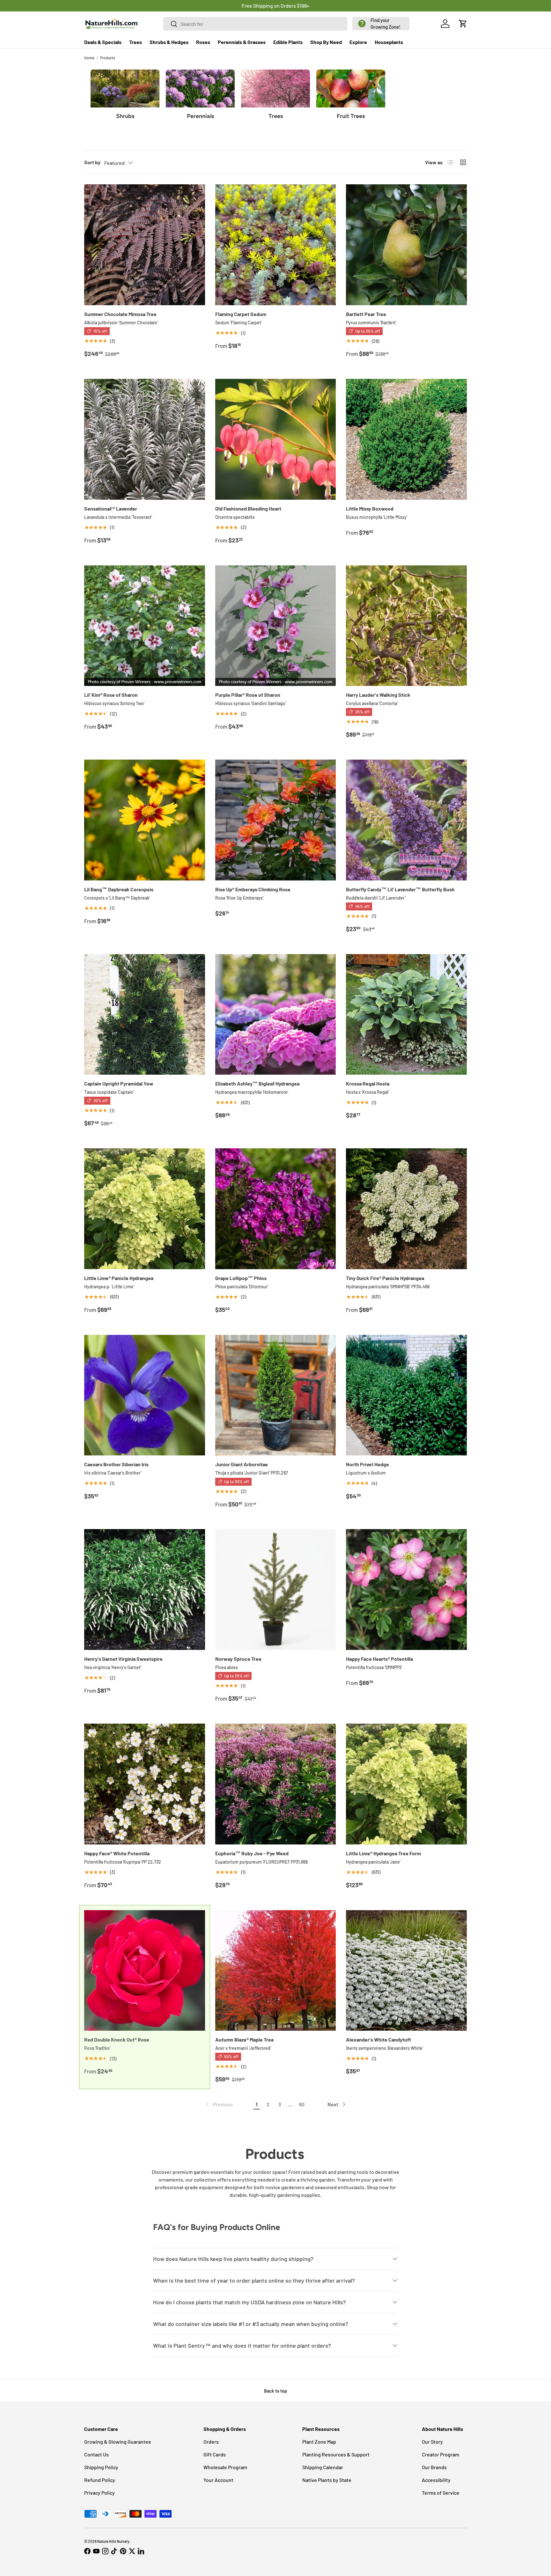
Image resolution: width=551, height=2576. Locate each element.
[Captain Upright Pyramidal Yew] (145, 1015)
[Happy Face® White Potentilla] (145, 1784)
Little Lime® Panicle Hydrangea (119, 1278)
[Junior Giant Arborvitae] (276, 1395)
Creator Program (441, 2454)
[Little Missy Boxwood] (406, 439)
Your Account (218, 2480)
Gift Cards (215, 2454)
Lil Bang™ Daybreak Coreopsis (119, 889)
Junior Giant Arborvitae (242, 1464)
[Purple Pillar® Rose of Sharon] (276, 626)
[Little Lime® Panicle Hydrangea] (145, 1209)
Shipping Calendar (323, 2467)
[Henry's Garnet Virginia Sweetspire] (145, 1590)
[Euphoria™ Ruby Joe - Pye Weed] (276, 1784)
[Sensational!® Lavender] (145, 439)
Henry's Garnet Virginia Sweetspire (123, 1659)
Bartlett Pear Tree (366, 314)
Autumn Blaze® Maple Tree (245, 2039)
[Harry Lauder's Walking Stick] (406, 626)
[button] (381, 24)
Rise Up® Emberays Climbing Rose (253, 889)
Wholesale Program (225, 2467)
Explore (358, 42)
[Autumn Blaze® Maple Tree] (276, 1971)
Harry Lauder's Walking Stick (378, 695)
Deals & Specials (103, 42)
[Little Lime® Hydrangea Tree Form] (406, 1784)
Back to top (275, 2391)
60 (302, 2104)
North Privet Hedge (367, 1464)
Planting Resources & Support (336, 2454)
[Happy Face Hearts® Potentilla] (406, 1590)
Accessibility (436, 2480)
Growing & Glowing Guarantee (118, 2442)
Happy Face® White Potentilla (117, 1853)
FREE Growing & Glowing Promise (302, 6)
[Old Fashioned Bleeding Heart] (276, 439)
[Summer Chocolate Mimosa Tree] (145, 245)
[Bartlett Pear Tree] (406, 245)
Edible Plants (288, 42)
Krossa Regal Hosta (368, 1083)
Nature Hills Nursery (113, 2541)
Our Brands (434, 2467)
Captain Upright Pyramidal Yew (119, 1083)
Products (108, 58)
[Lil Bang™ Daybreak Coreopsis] (145, 820)
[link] (219, 2104)
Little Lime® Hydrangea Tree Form (383, 1853)
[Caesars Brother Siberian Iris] (145, 1395)
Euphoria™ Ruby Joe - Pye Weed (252, 1853)
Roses (203, 42)
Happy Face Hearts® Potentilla (379, 1659)
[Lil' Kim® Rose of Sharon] (145, 626)
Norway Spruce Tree (238, 1659)
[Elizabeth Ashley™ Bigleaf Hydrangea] (276, 1015)
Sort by (92, 162)
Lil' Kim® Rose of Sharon (111, 695)
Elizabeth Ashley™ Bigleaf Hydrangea (257, 1083)
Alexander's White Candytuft (378, 2039)
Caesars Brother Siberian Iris (116, 1464)
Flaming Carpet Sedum (241, 314)
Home (89, 58)
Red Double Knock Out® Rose (117, 2039)
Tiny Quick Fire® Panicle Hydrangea (385, 1278)
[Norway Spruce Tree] (276, 1590)
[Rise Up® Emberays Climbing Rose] (276, 820)
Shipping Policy (101, 2467)
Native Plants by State (327, 2480)
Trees (136, 42)
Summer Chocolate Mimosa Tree (120, 314)
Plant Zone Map (319, 2442)
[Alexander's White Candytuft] (406, 1971)
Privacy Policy (99, 2493)
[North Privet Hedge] (406, 1395)
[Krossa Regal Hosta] (406, 1015)
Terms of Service (441, 2493)
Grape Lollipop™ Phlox (241, 1278)
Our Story (432, 2442)
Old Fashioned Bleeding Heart (248, 508)
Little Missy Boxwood (370, 508)
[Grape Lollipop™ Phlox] (276, 1209)
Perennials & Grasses (242, 42)
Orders (211, 2442)
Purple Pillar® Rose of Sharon (248, 695)
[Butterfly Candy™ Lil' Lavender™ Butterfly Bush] (406, 820)
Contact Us (96, 2454)
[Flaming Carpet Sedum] (276, 245)
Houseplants (389, 42)
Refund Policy (100, 2480)
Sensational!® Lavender (111, 508)
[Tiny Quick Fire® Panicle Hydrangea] (406, 1209)
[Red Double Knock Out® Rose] (145, 1971)
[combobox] (255, 24)
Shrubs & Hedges (169, 42)
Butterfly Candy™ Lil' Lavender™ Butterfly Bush (400, 889)
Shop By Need (326, 42)
